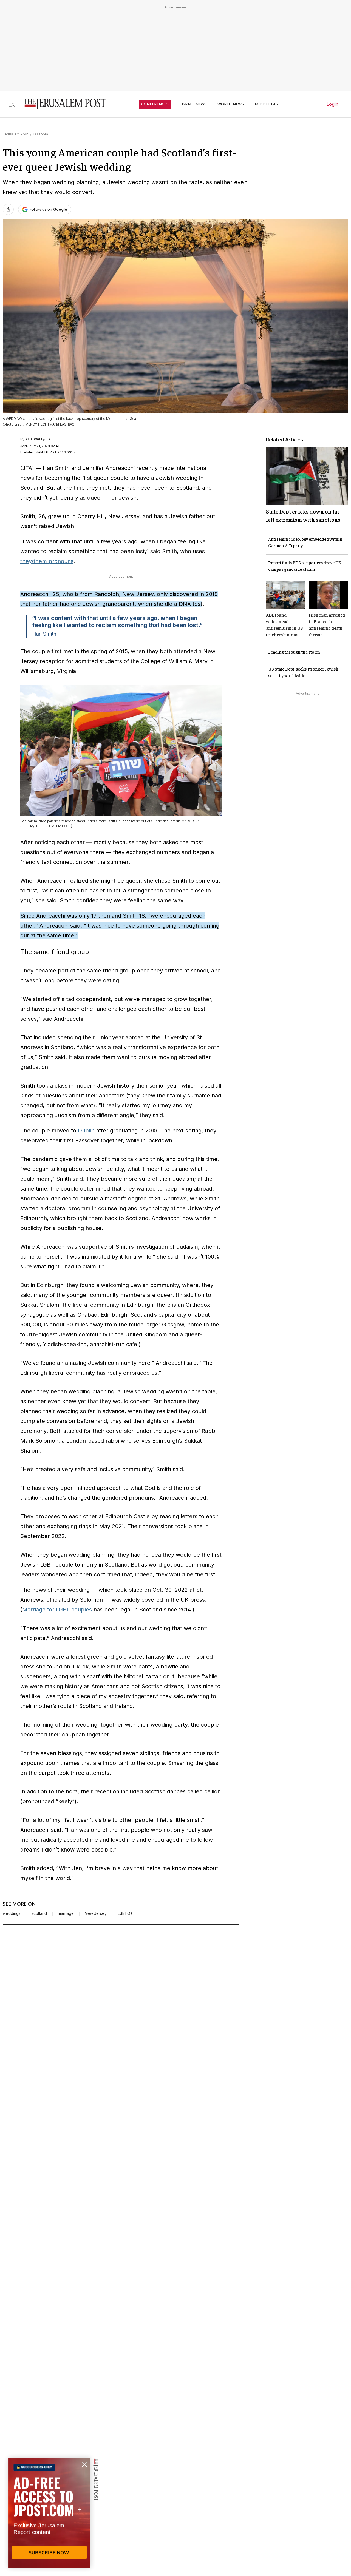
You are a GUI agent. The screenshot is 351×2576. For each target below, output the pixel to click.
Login (332, 104)
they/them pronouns (47, 561)
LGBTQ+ (125, 1913)
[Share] (8, 209)
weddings (12, 1913)
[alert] (49, 2513)
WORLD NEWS (231, 104)
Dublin (86, 1131)
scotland (39, 1913)
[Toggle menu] (12, 104)
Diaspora (41, 134)
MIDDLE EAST (268, 104)
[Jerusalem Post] (61, 104)
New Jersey (96, 1913)
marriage (66, 1913)
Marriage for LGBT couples (57, 1610)
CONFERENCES (155, 104)
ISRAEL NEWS (194, 104)
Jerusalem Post (15, 134)
